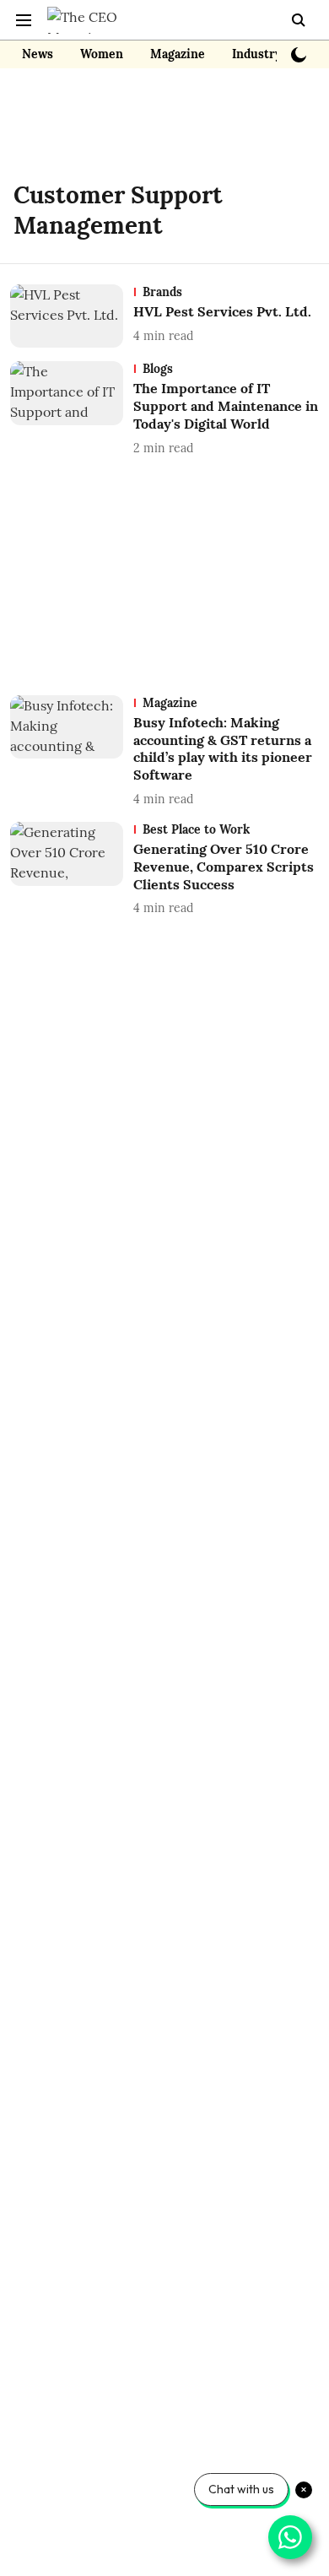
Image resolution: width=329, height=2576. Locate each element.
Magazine (178, 54)
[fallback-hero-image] (72, 316)
